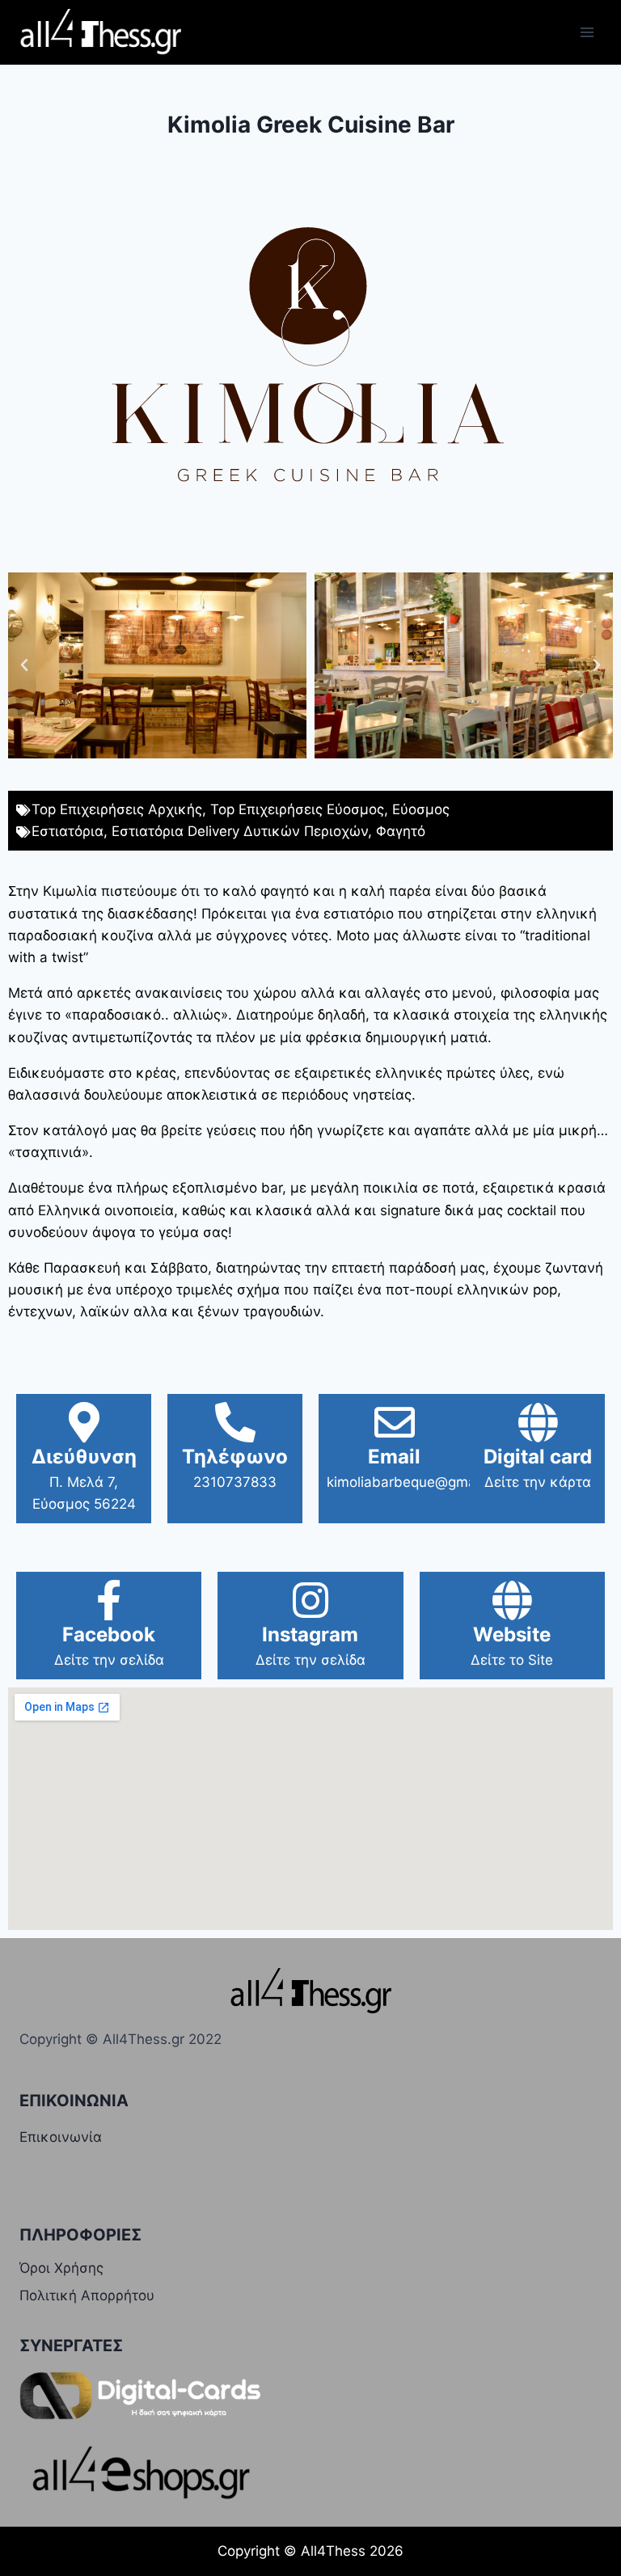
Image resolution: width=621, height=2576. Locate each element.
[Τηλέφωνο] (235, 1422)
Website (512, 1634)
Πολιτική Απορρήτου (87, 2295)
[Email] (395, 1422)
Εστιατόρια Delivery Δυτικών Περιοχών (240, 831)
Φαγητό (401, 831)
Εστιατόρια (68, 831)
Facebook (109, 1634)
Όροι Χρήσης (61, 2268)
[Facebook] (109, 1600)
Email (394, 1457)
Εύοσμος (421, 809)
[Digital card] (538, 1422)
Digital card (538, 1457)
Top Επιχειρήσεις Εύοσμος (297, 809)
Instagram (310, 1634)
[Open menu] (587, 32)
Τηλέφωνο (235, 1457)
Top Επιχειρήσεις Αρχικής (117, 809)
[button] (24, 665)
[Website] (512, 1600)
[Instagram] (310, 1600)
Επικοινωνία (61, 2137)
